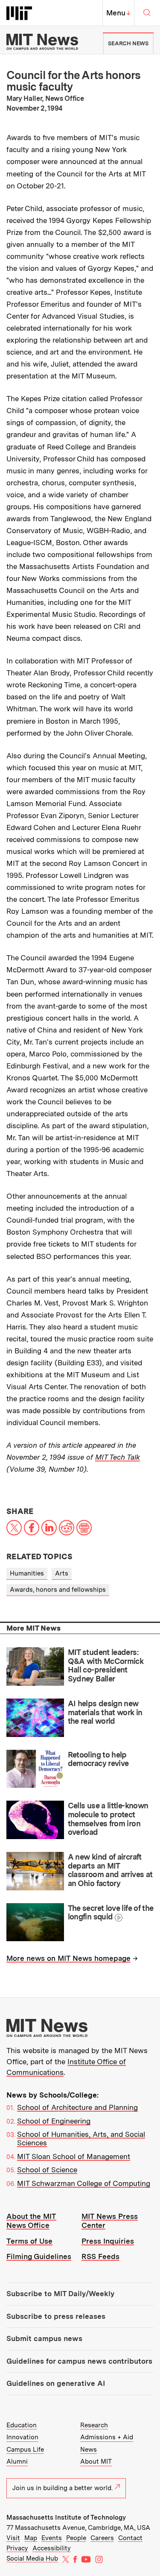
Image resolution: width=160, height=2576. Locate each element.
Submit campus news (44, 2338)
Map (31, 2538)
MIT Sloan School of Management (74, 2156)
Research (94, 2425)
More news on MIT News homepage (68, 1958)
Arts (62, 1573)
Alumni (17, 2462)
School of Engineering (54, 2121)
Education (22, 2425)
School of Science (47, 2170)
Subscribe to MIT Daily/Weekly (60, 2294)
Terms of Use (29, 2241)
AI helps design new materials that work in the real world (105, 1712)
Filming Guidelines (39, 2256)
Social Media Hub (32, 2558)
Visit (13, 2538)
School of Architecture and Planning (77, 2107)
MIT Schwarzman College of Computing (84, 2183)
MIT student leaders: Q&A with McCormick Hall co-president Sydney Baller (106, 1665)
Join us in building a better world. (63, 2488)
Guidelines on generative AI (56, 2383)
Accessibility (52, 2548)
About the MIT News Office (31, 2221)
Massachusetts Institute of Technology (66, 2517)
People (76, 2538)
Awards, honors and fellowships (58, 1590)
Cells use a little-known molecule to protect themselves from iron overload (108, 1819)
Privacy (17, 2548)
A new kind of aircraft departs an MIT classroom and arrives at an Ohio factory (110, 1870)
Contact (130, 2538)
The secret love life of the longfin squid (111, 1913)
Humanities (27, 1573)
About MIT (96, 2462)
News (89, 2450)
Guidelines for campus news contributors (79, 2361)
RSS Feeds (100, 2256)
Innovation (22, 2437)
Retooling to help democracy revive (98, 1759)
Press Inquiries (108, 2241)
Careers (102, 2538)
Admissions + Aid (107, 2437)
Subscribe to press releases (56, 2316)
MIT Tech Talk (118, 1457)
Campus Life (25, 2450)
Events (52, 2538)
